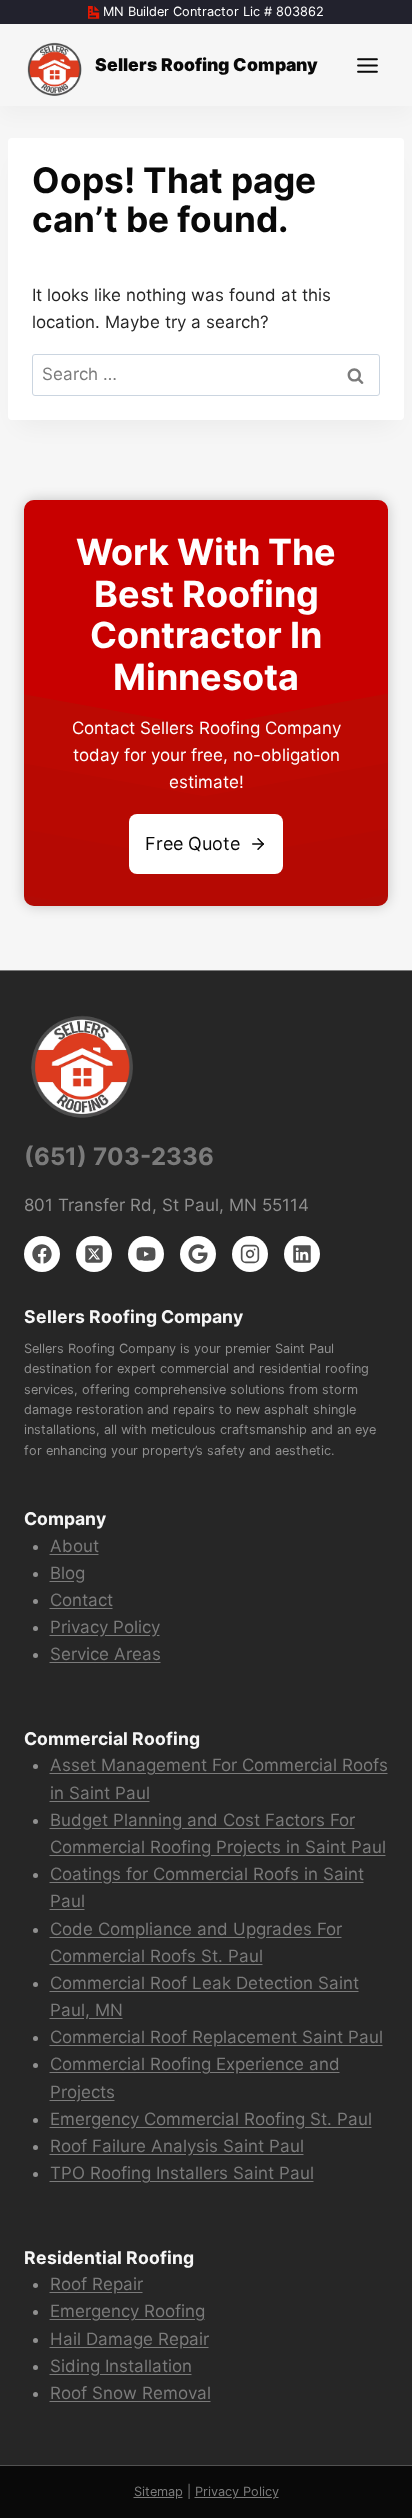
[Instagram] (250, 1254)
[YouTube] (146, 1254)
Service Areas (105, 1654)
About (74, 1546)
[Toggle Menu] (367, 65)
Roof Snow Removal (130, 2393)
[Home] (55, 69)
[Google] (198, 1254)
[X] (94, 1254)
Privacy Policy (105, 1627)
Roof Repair (96, 2284)
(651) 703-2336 (119, 1156)
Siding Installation (121, 2366)
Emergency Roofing (127, 2311)
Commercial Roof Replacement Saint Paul (216, 2037)
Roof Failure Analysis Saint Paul (177, 2146)
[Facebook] (42, 1254)
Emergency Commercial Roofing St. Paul (211, 2119)
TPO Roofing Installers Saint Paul (182, 2173)
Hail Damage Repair (129, 2339)
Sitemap (158, 2491)
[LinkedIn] (302, 1254)
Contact (81, 1600)
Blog (67, 1573)
